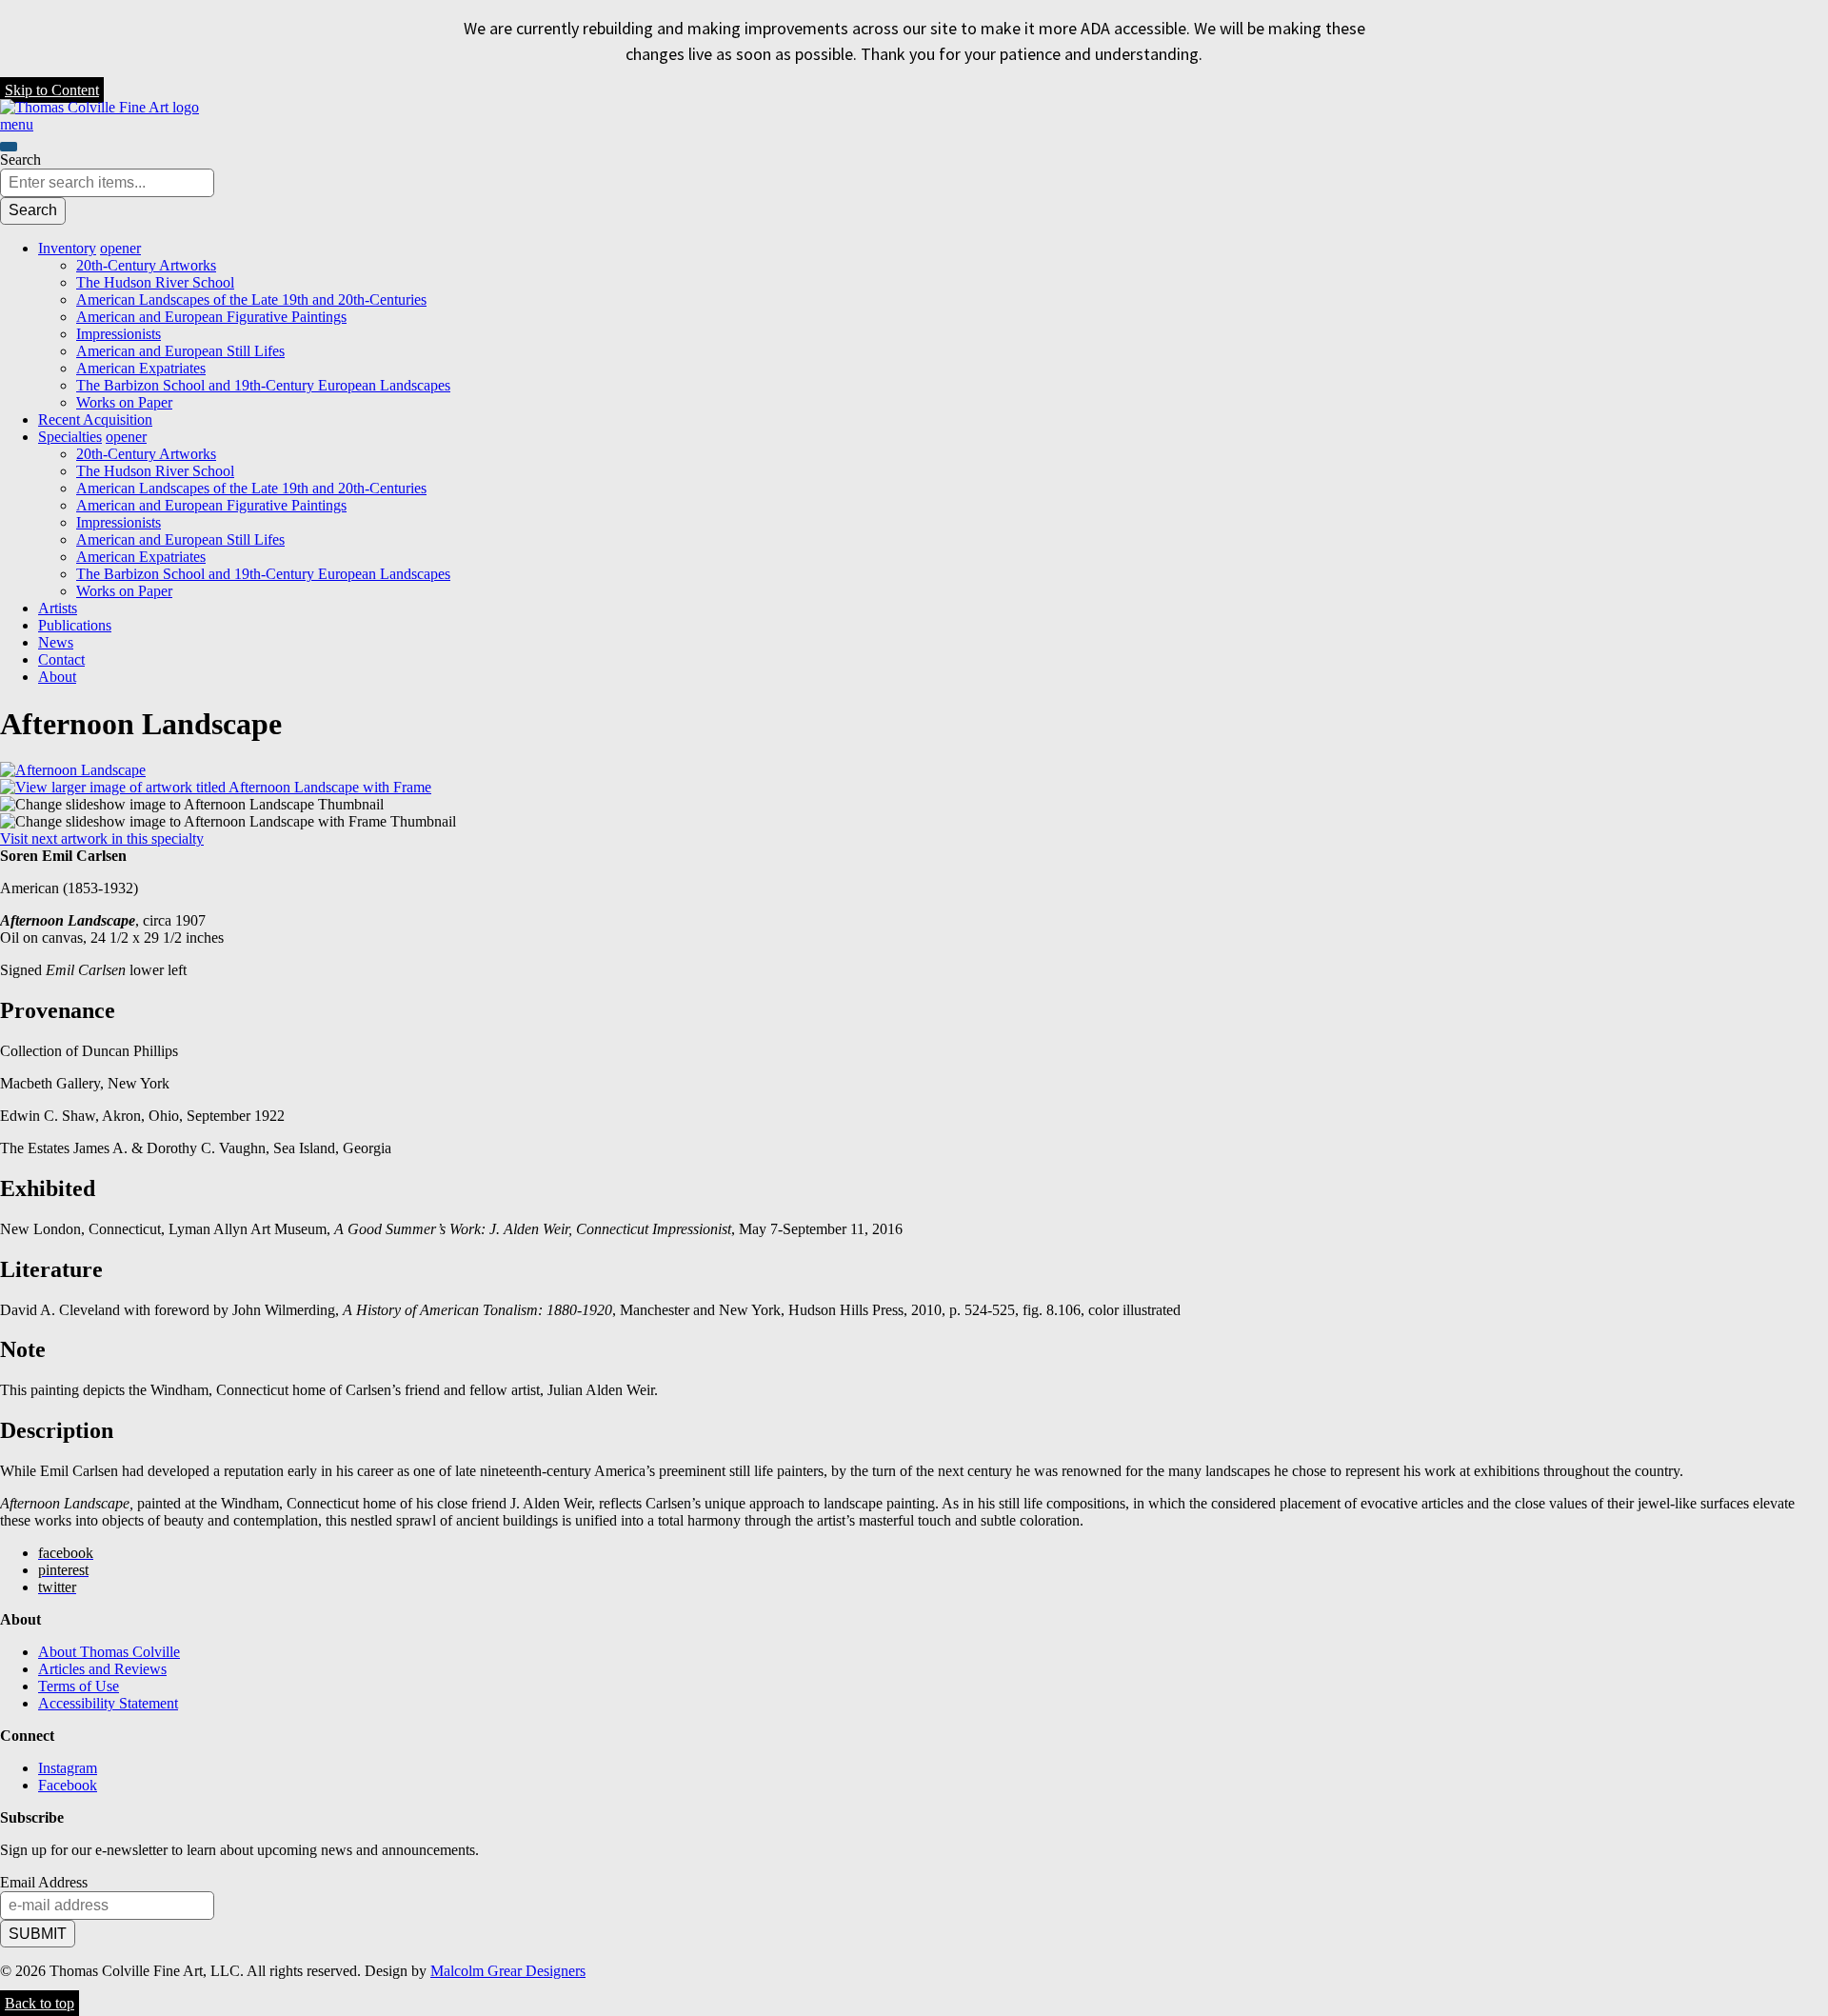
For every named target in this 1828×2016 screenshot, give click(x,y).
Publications (75, 625)
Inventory (67, 248)
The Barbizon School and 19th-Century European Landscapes (263, 385)
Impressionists (119, 334)
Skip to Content (52, 90)
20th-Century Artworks (146, 265)
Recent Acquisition (95, 419)
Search (20, 160)
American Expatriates (141, 368)
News (56, 642)
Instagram (68, 1768)
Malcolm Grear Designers (508, 1971)
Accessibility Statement (108, 1703)
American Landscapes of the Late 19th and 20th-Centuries (251, 299)
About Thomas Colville (109, 1652)
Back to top (40, 2003)
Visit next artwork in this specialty (102, 838)
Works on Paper (124, 402)
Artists (58, 608)
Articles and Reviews (102, 1669)
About (57, 677)
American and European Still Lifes (180, 351)
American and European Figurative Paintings (211, 317)
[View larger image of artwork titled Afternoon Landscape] (73, 770)
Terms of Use (79, 1686)
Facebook (68, 1785)
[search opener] (9, 147)
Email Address (44, 1882)
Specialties (70, 437)
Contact (61, 659)
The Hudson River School (155, 282)
